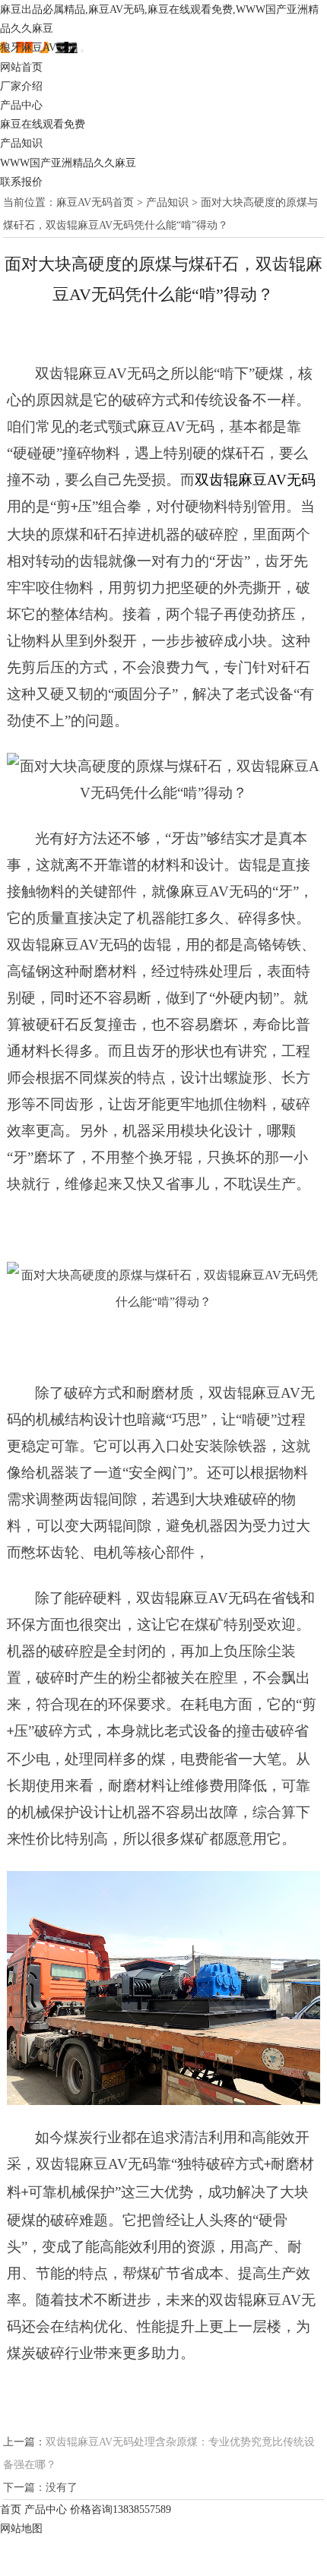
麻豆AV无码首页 (95, 202)
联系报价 (21, 182)
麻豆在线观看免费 (43, 124)
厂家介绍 (21, 86)
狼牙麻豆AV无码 (39, 47)
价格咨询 (121, 2510)
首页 (11, 2510)
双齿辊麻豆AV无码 (255, 480)
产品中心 (21, 105)
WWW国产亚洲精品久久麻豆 (68, 163)
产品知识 (21, 143)
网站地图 (21, 2529)
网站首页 (21, 67)
